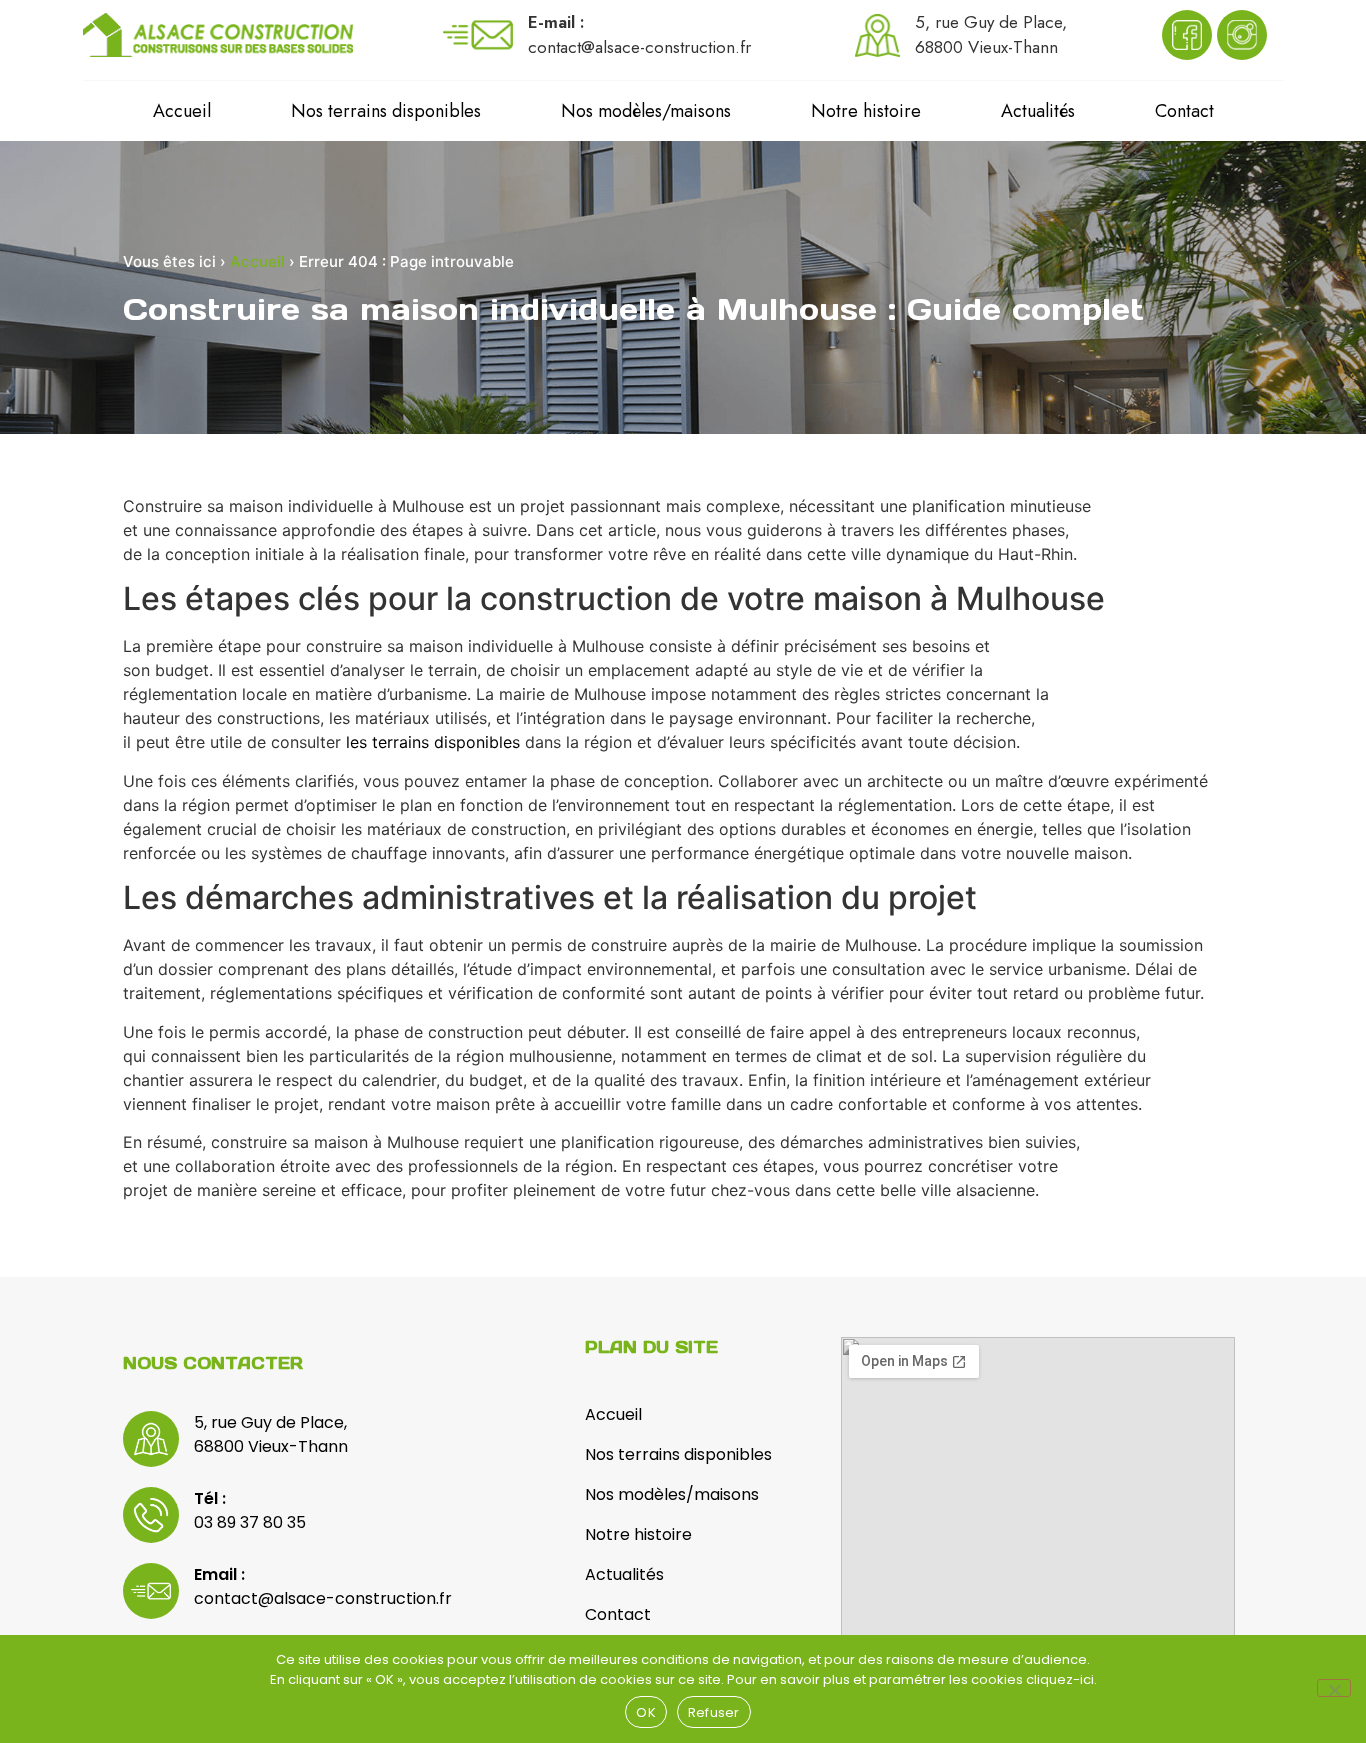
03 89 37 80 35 (250, 1522)
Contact (1184, 111)
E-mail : (556, 22)
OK (646, 1712)
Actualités (1038, 111)
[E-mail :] (478, 35)
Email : (219, 1574)
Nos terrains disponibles (386, 111)
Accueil (182, 111)
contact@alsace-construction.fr (323, 1598)
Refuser (714, 1712)
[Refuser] (1334, 1688)
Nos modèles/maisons (646, 111)
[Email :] (151, 1591)
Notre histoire (866, 111)
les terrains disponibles (433, 742)
